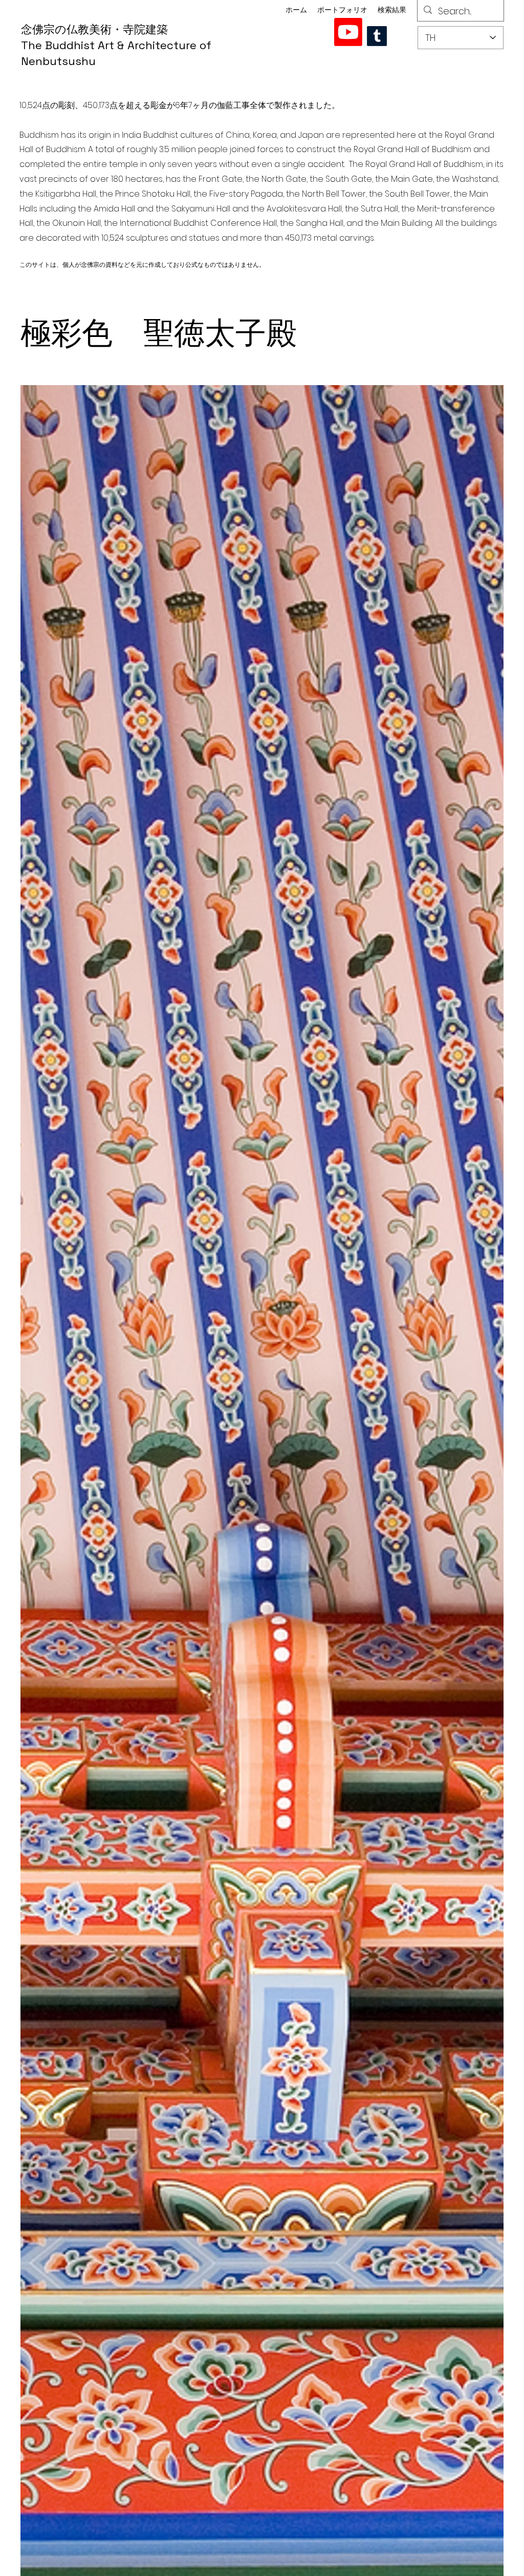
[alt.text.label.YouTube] (348, 32)
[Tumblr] (377, 36)
